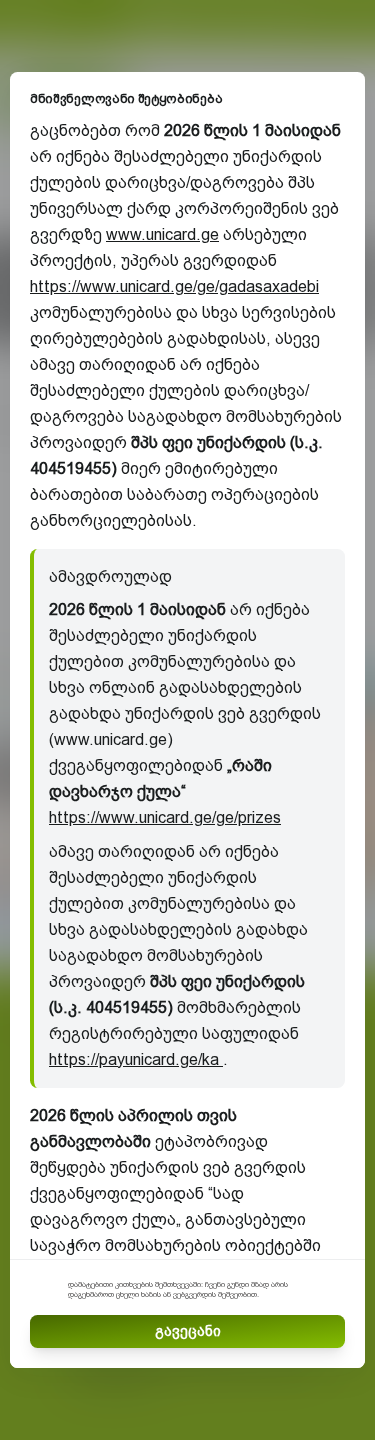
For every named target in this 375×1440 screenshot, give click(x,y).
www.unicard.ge (162, 234)
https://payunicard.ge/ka (136, 1059)
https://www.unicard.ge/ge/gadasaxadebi (174, 286)
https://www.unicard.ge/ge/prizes (165, 817)
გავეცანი (188, 1331)
